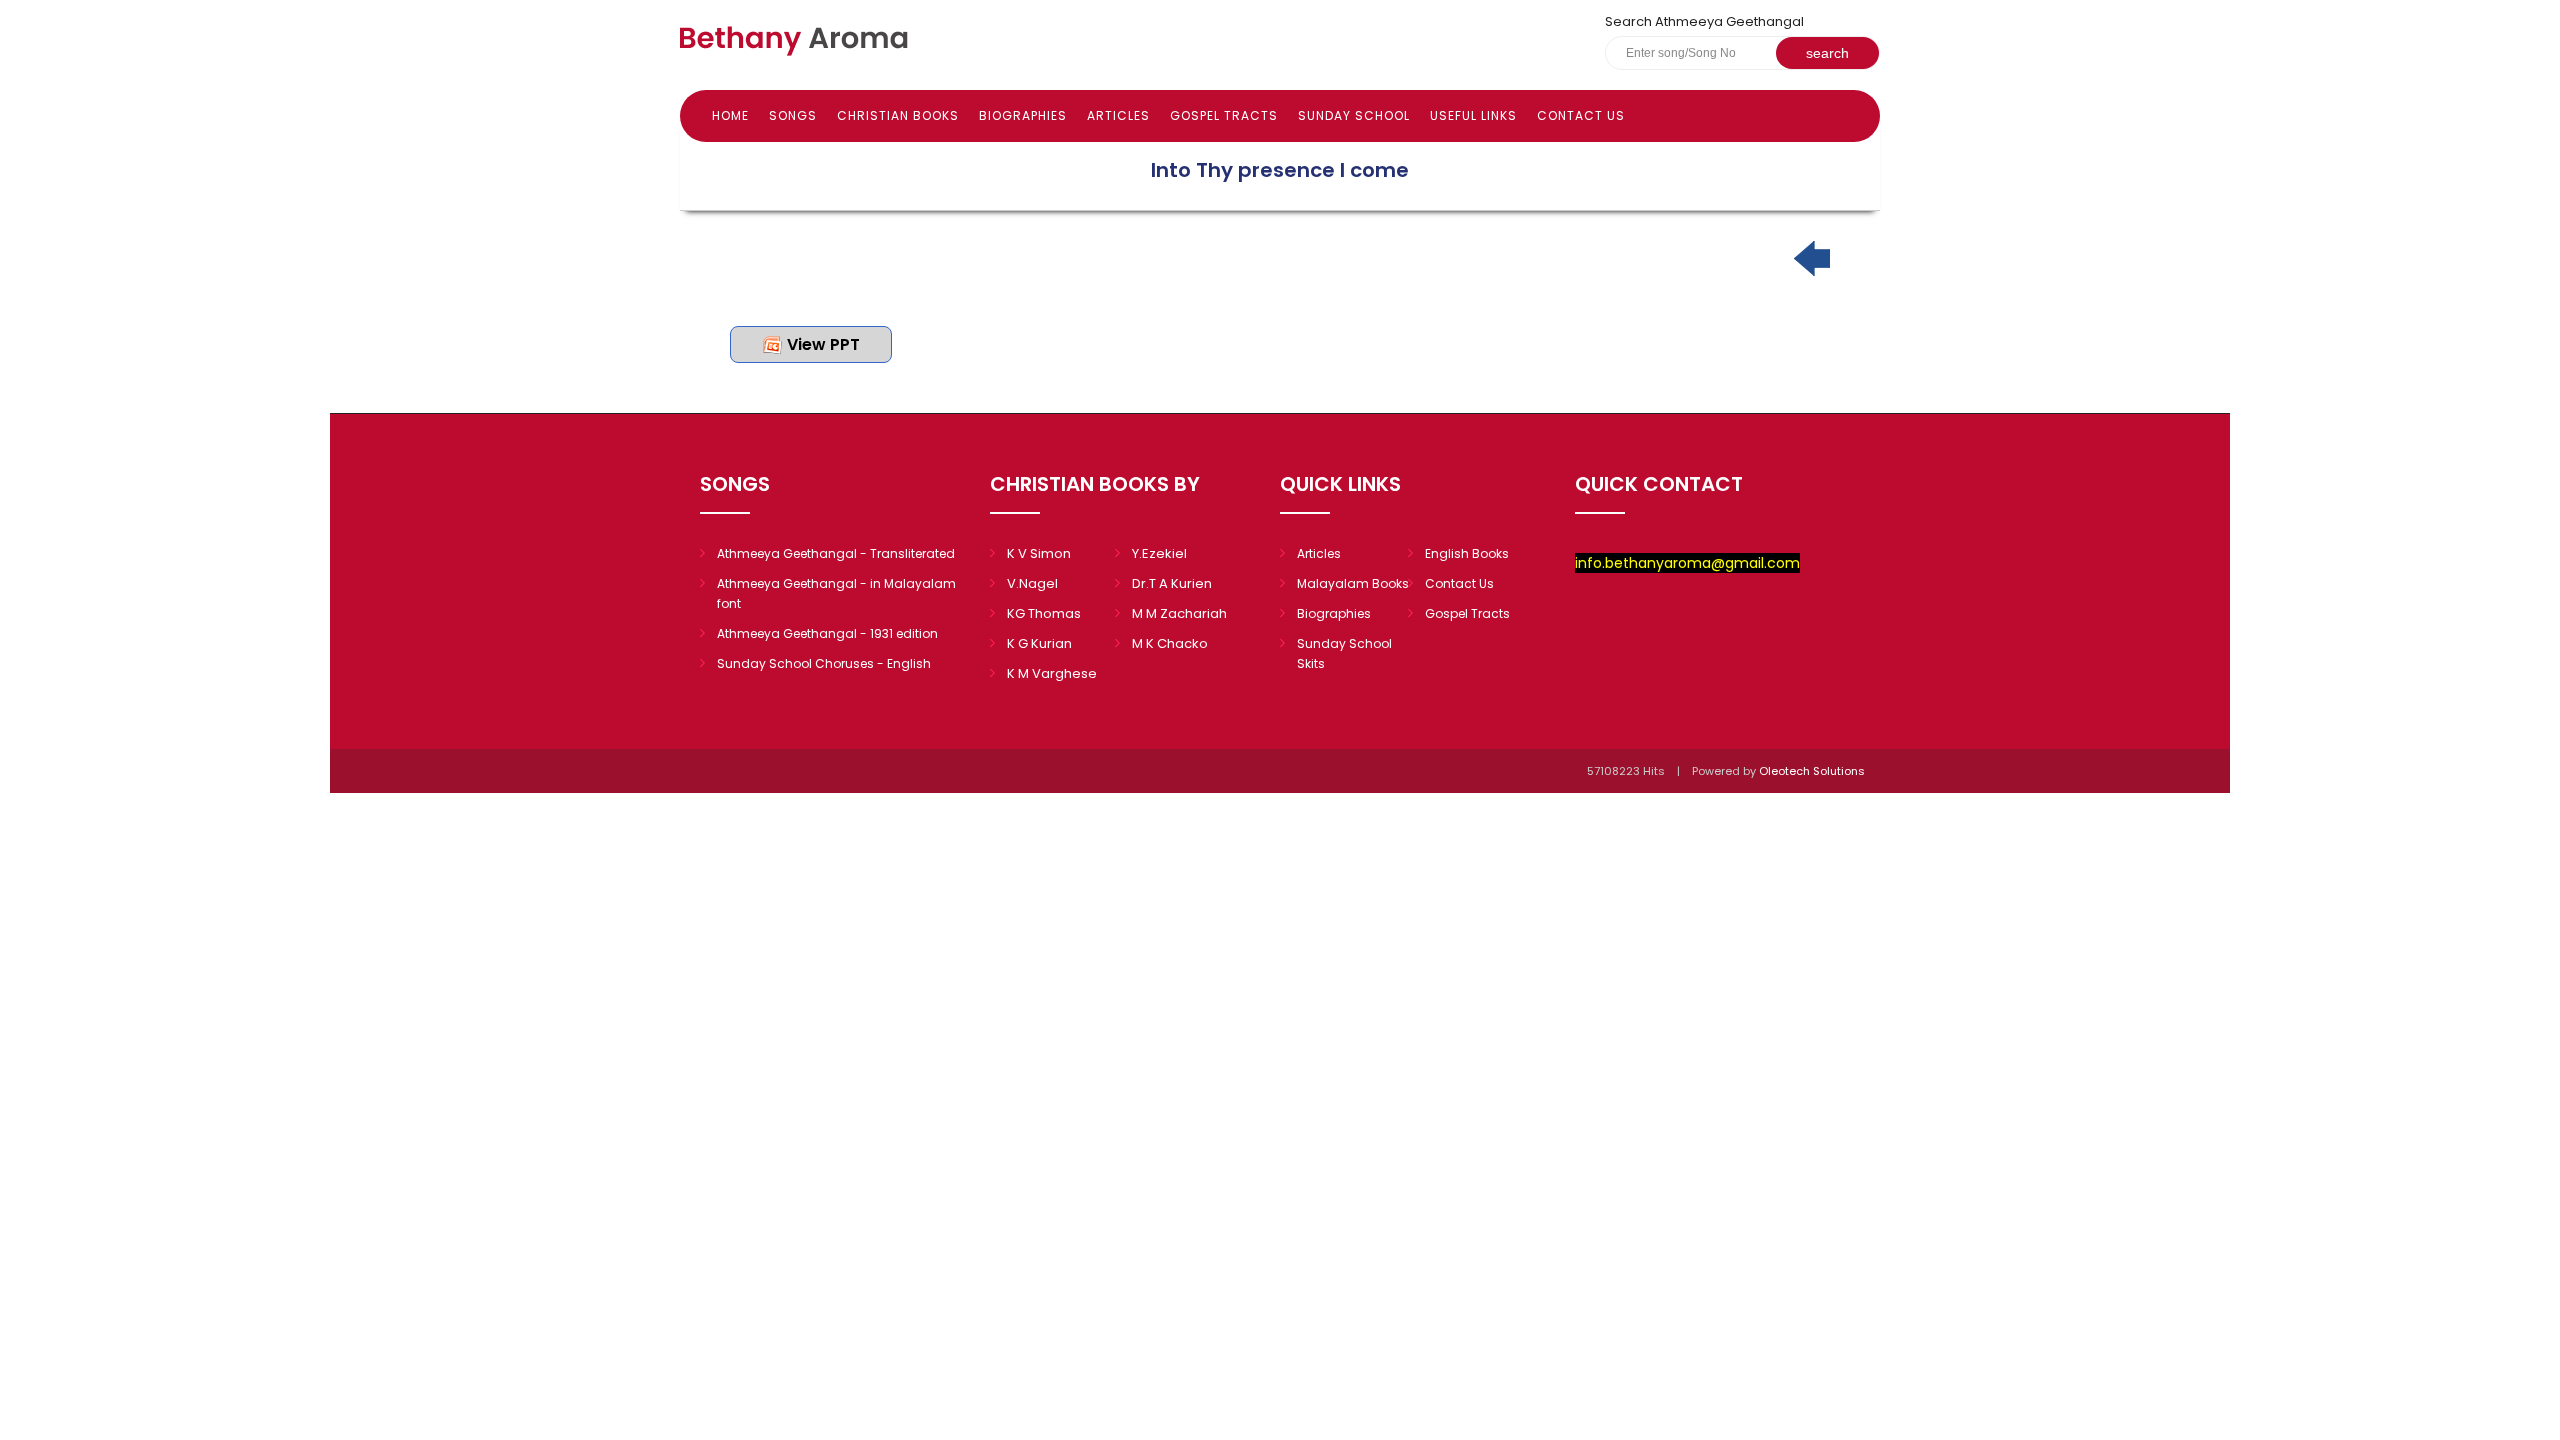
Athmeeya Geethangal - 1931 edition (827, 633)
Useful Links (1473, 115)
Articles (1118, 115)
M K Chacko (1170, 643)
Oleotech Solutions (1813, 771)
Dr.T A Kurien (1172, 583)
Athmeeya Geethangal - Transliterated (836, 553)
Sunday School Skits (1344, 653)
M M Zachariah (1179, 613)
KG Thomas (1044, 613)
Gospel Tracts (1224, 115)
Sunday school (1354, 115)
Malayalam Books (1353, 583)
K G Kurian (1039, 643)
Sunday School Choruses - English (824, 663)
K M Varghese (1052, 673)
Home (730, 115)
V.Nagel (1032, 583)
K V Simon (1039, 553)
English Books (1467, 553)
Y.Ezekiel (1159, 553)
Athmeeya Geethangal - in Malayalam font (836, 593)
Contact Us (1581, 115)
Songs (793, 115)
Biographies (1023, 115)
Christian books (898, 115)
